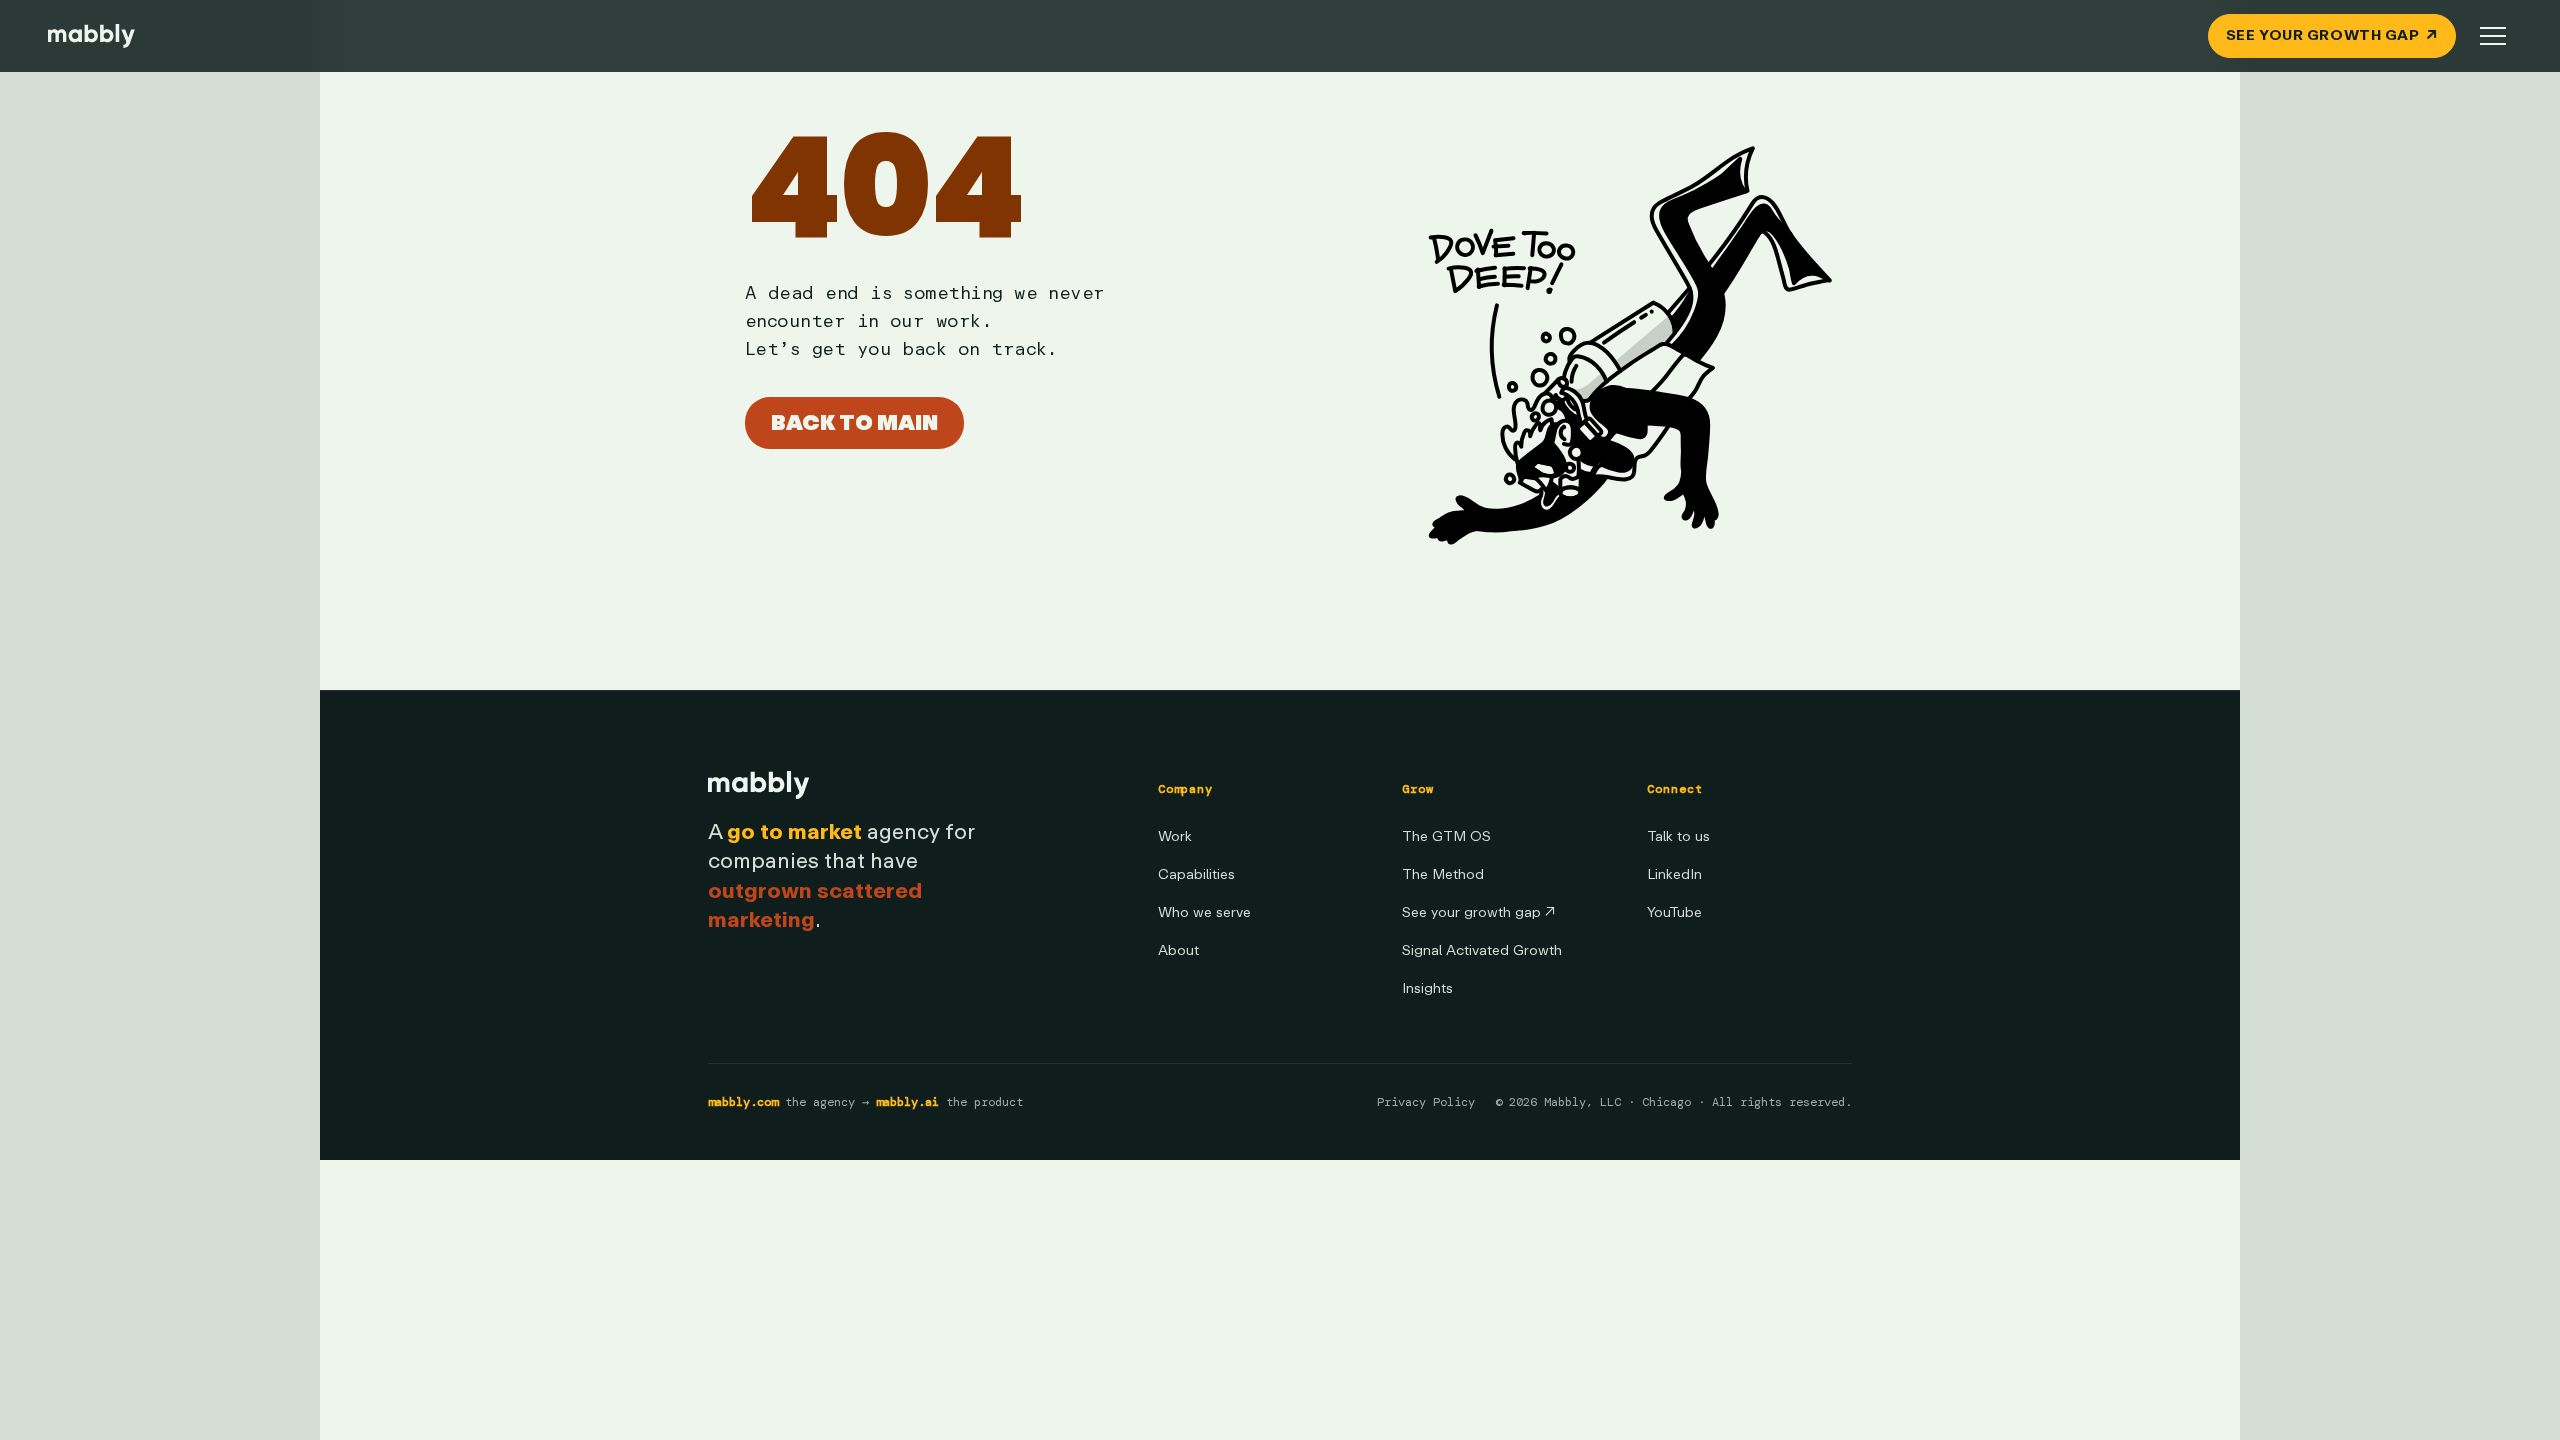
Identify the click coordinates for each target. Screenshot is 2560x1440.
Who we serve (1204, 912)
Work (1175, 836)
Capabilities (1196, 874)
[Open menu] (2493, 36)
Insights (1427, 988)
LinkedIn (1674, 874)
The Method (1443, 874)
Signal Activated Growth (1482, 950)
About (1178, 950)
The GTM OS (1446, 836)
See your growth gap (1478, 912)
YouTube (1674, 912)
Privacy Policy (1426, 1102)
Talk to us (1678, 836)
